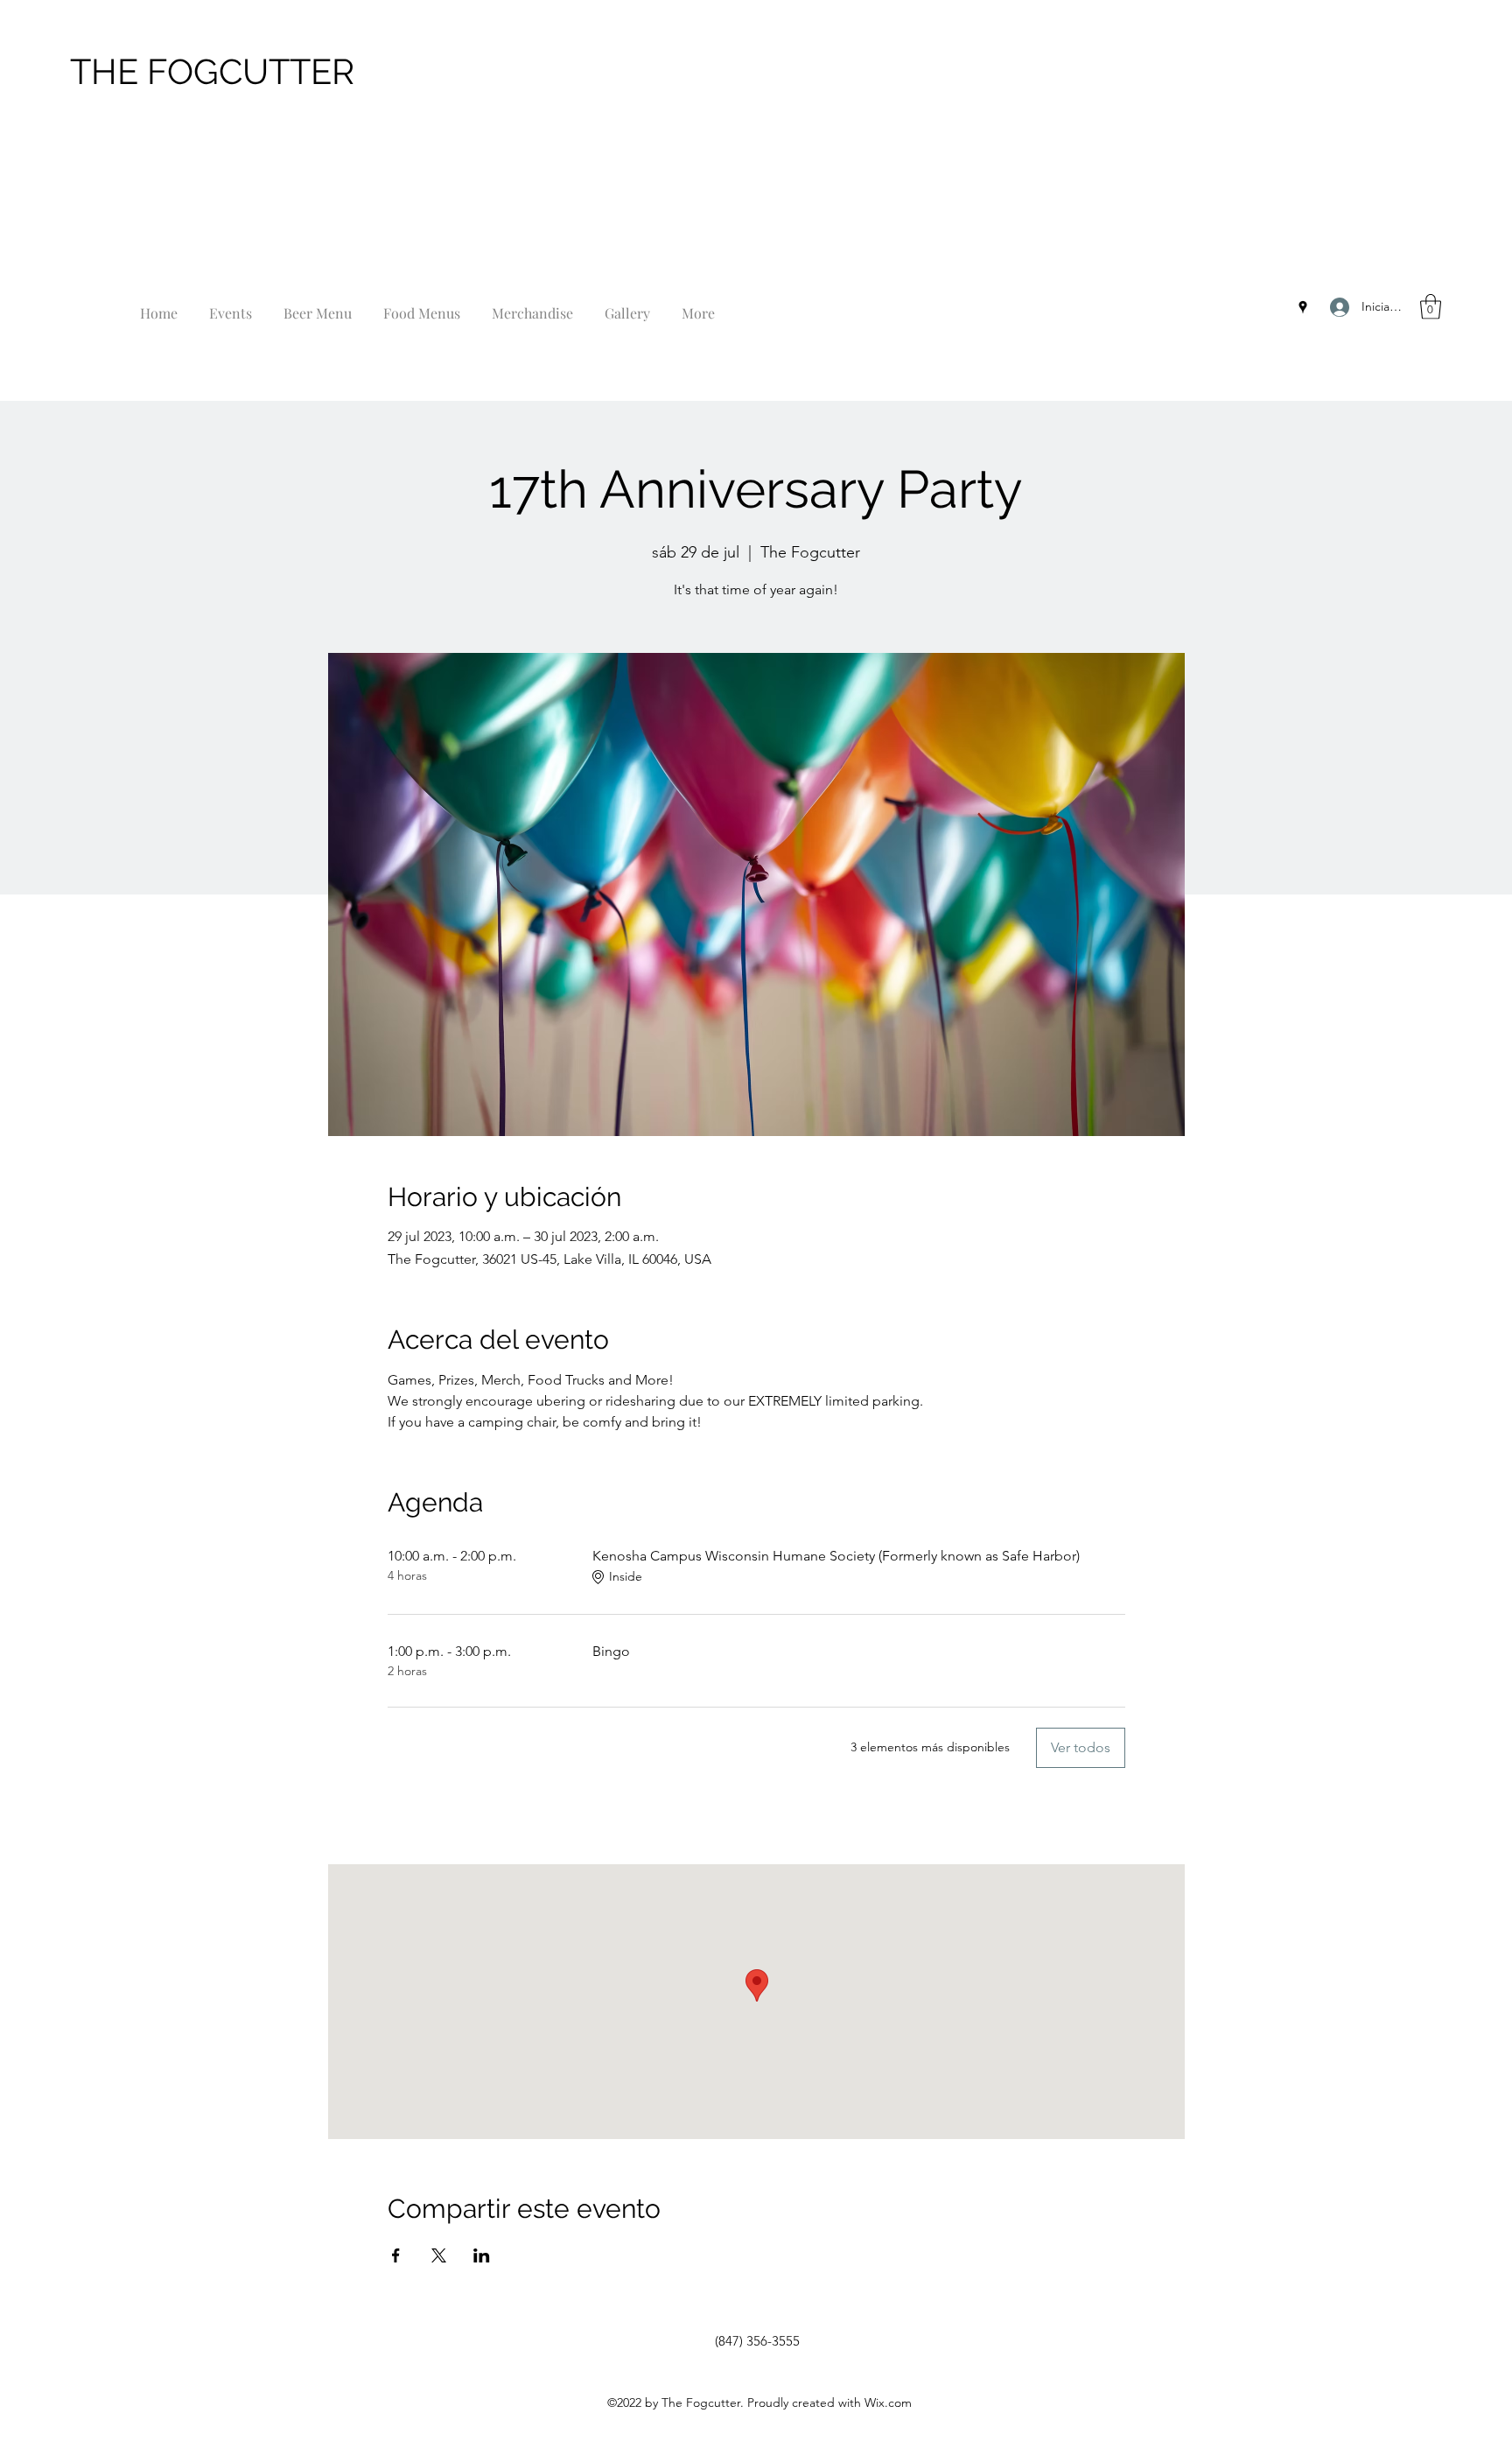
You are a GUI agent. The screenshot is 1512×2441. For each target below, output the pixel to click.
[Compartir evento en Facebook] (396, 2255)
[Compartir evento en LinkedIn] (482, 2255)
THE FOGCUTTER (212, 71)
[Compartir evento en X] (439, 2255)
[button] (1431, 307)
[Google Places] (1303, 307)
